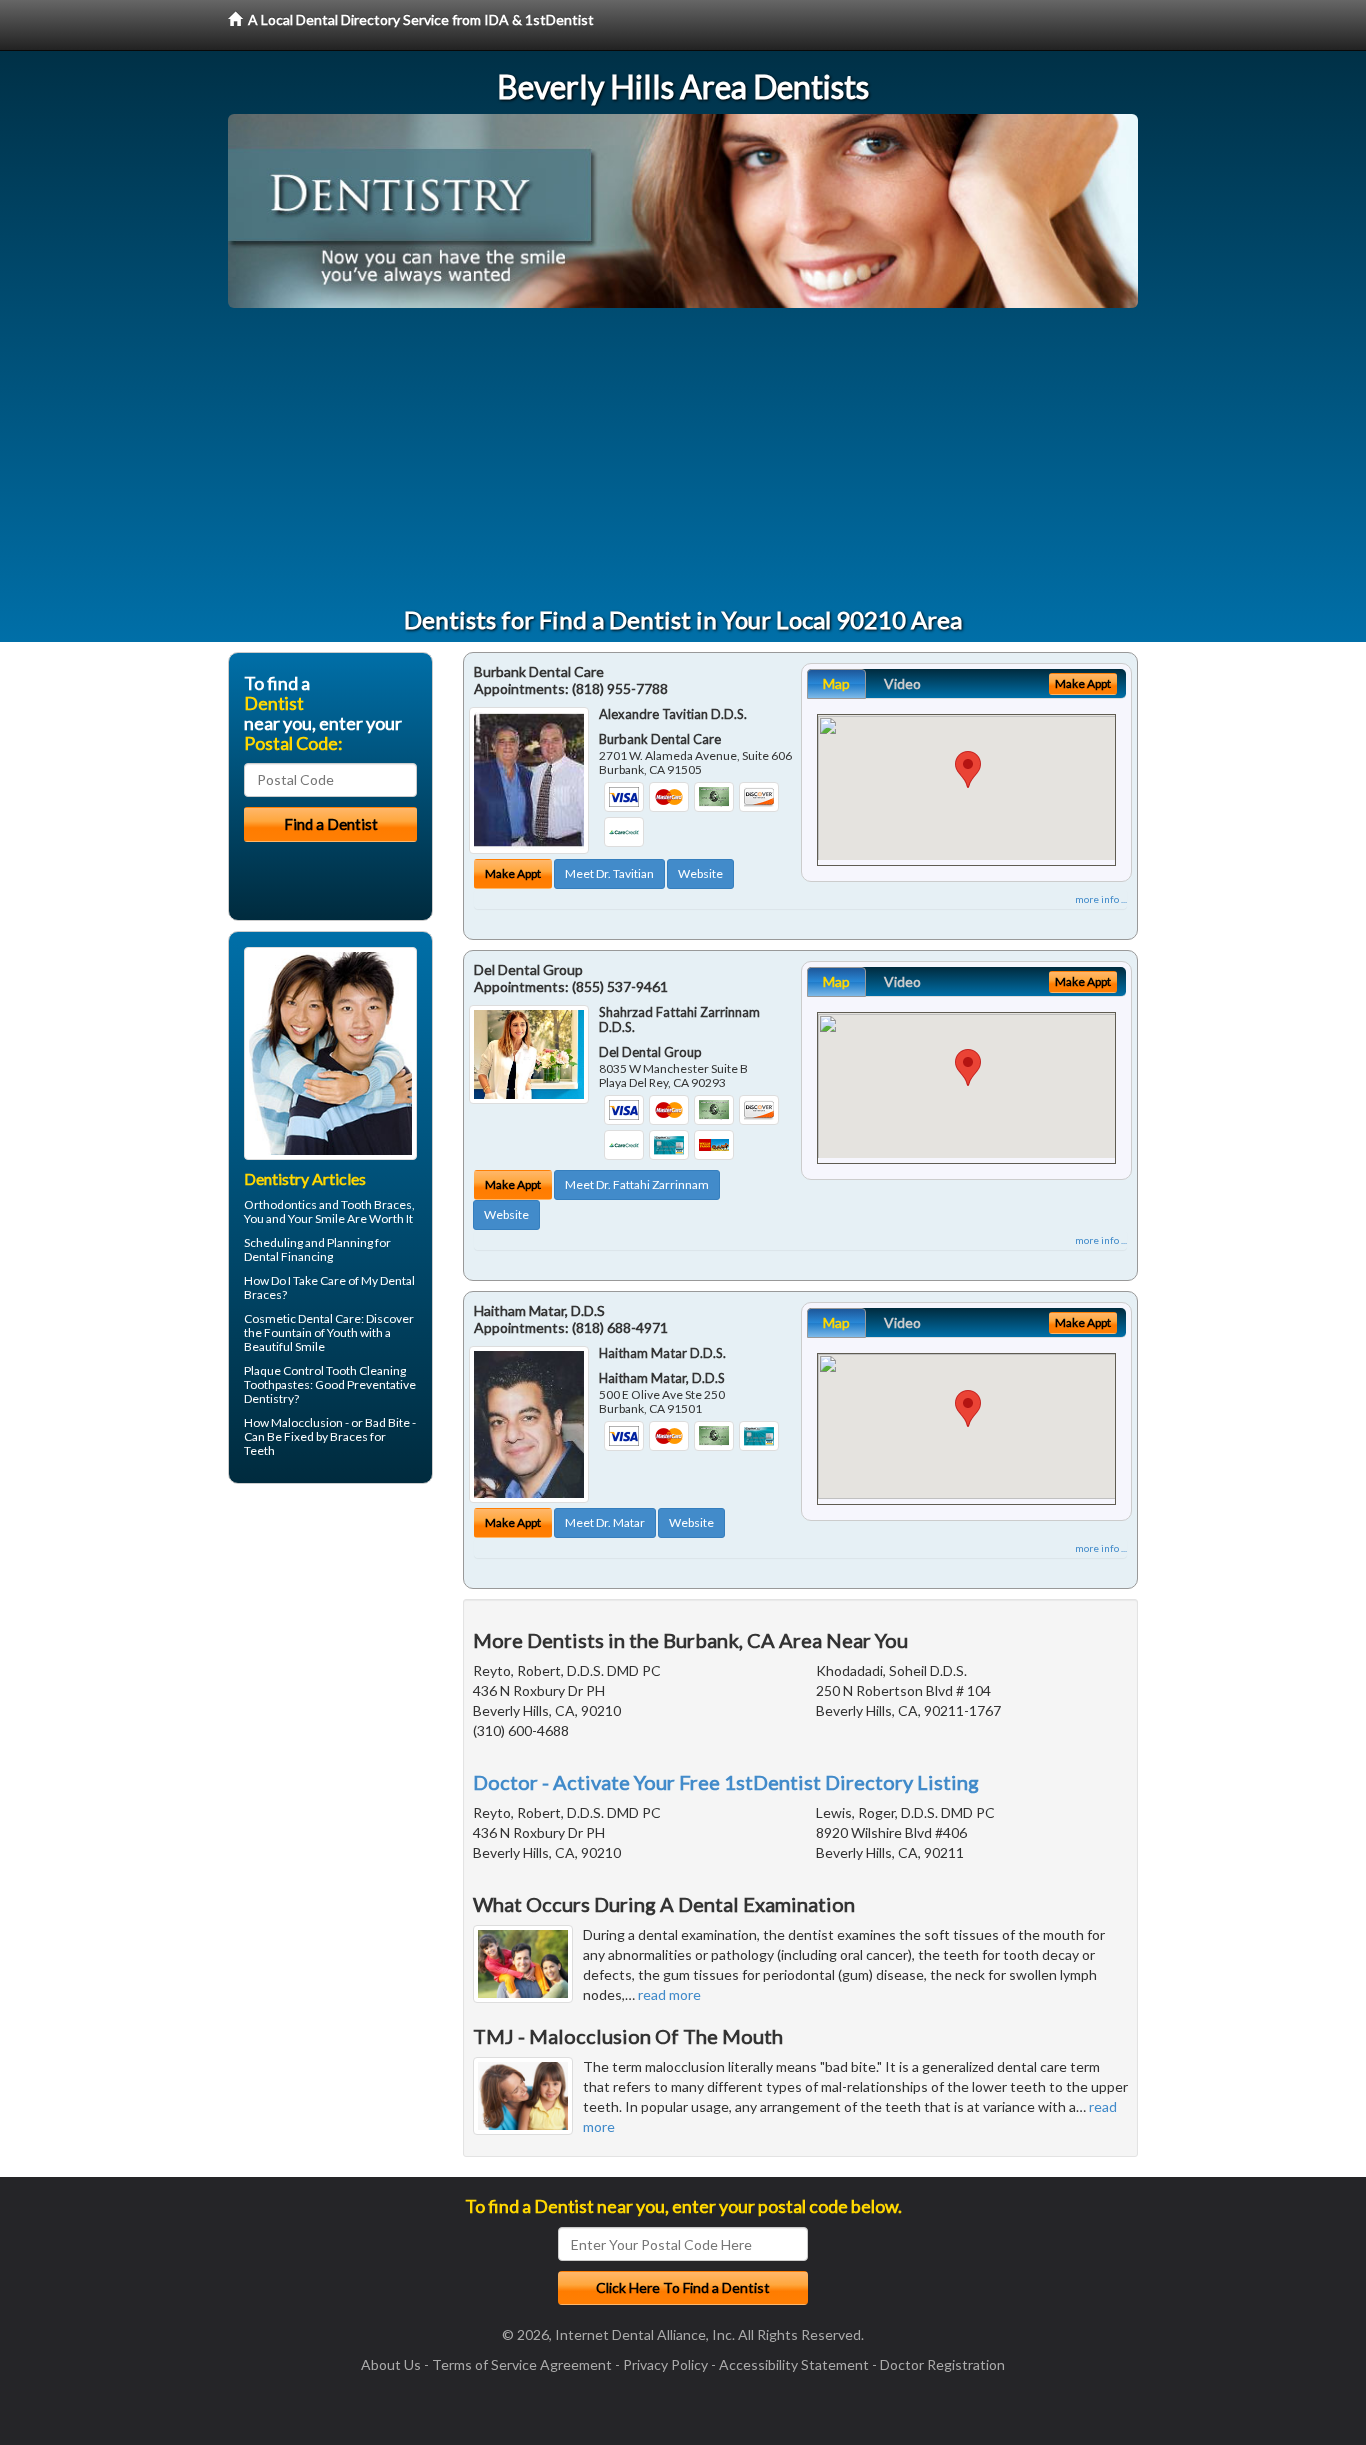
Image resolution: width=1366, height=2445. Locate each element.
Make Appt (513, 873)
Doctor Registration (942, 2364)
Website (700, 873)
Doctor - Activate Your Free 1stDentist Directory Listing (726, 1782)
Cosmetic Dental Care (302, 1318)
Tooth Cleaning (366, 1370)
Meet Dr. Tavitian (609, 873)
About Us (391, 2364)
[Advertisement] (683, 458)
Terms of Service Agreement (522, 2364)
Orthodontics (280, 1204)
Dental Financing (288, 1256)
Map (836, 683)
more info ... (1101, 899)
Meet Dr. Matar (605, 1522)
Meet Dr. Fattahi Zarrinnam (637, 1184)
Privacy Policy (665, 2364)
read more (669, 1994)
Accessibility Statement (794, 2364)
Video (902, 683)
